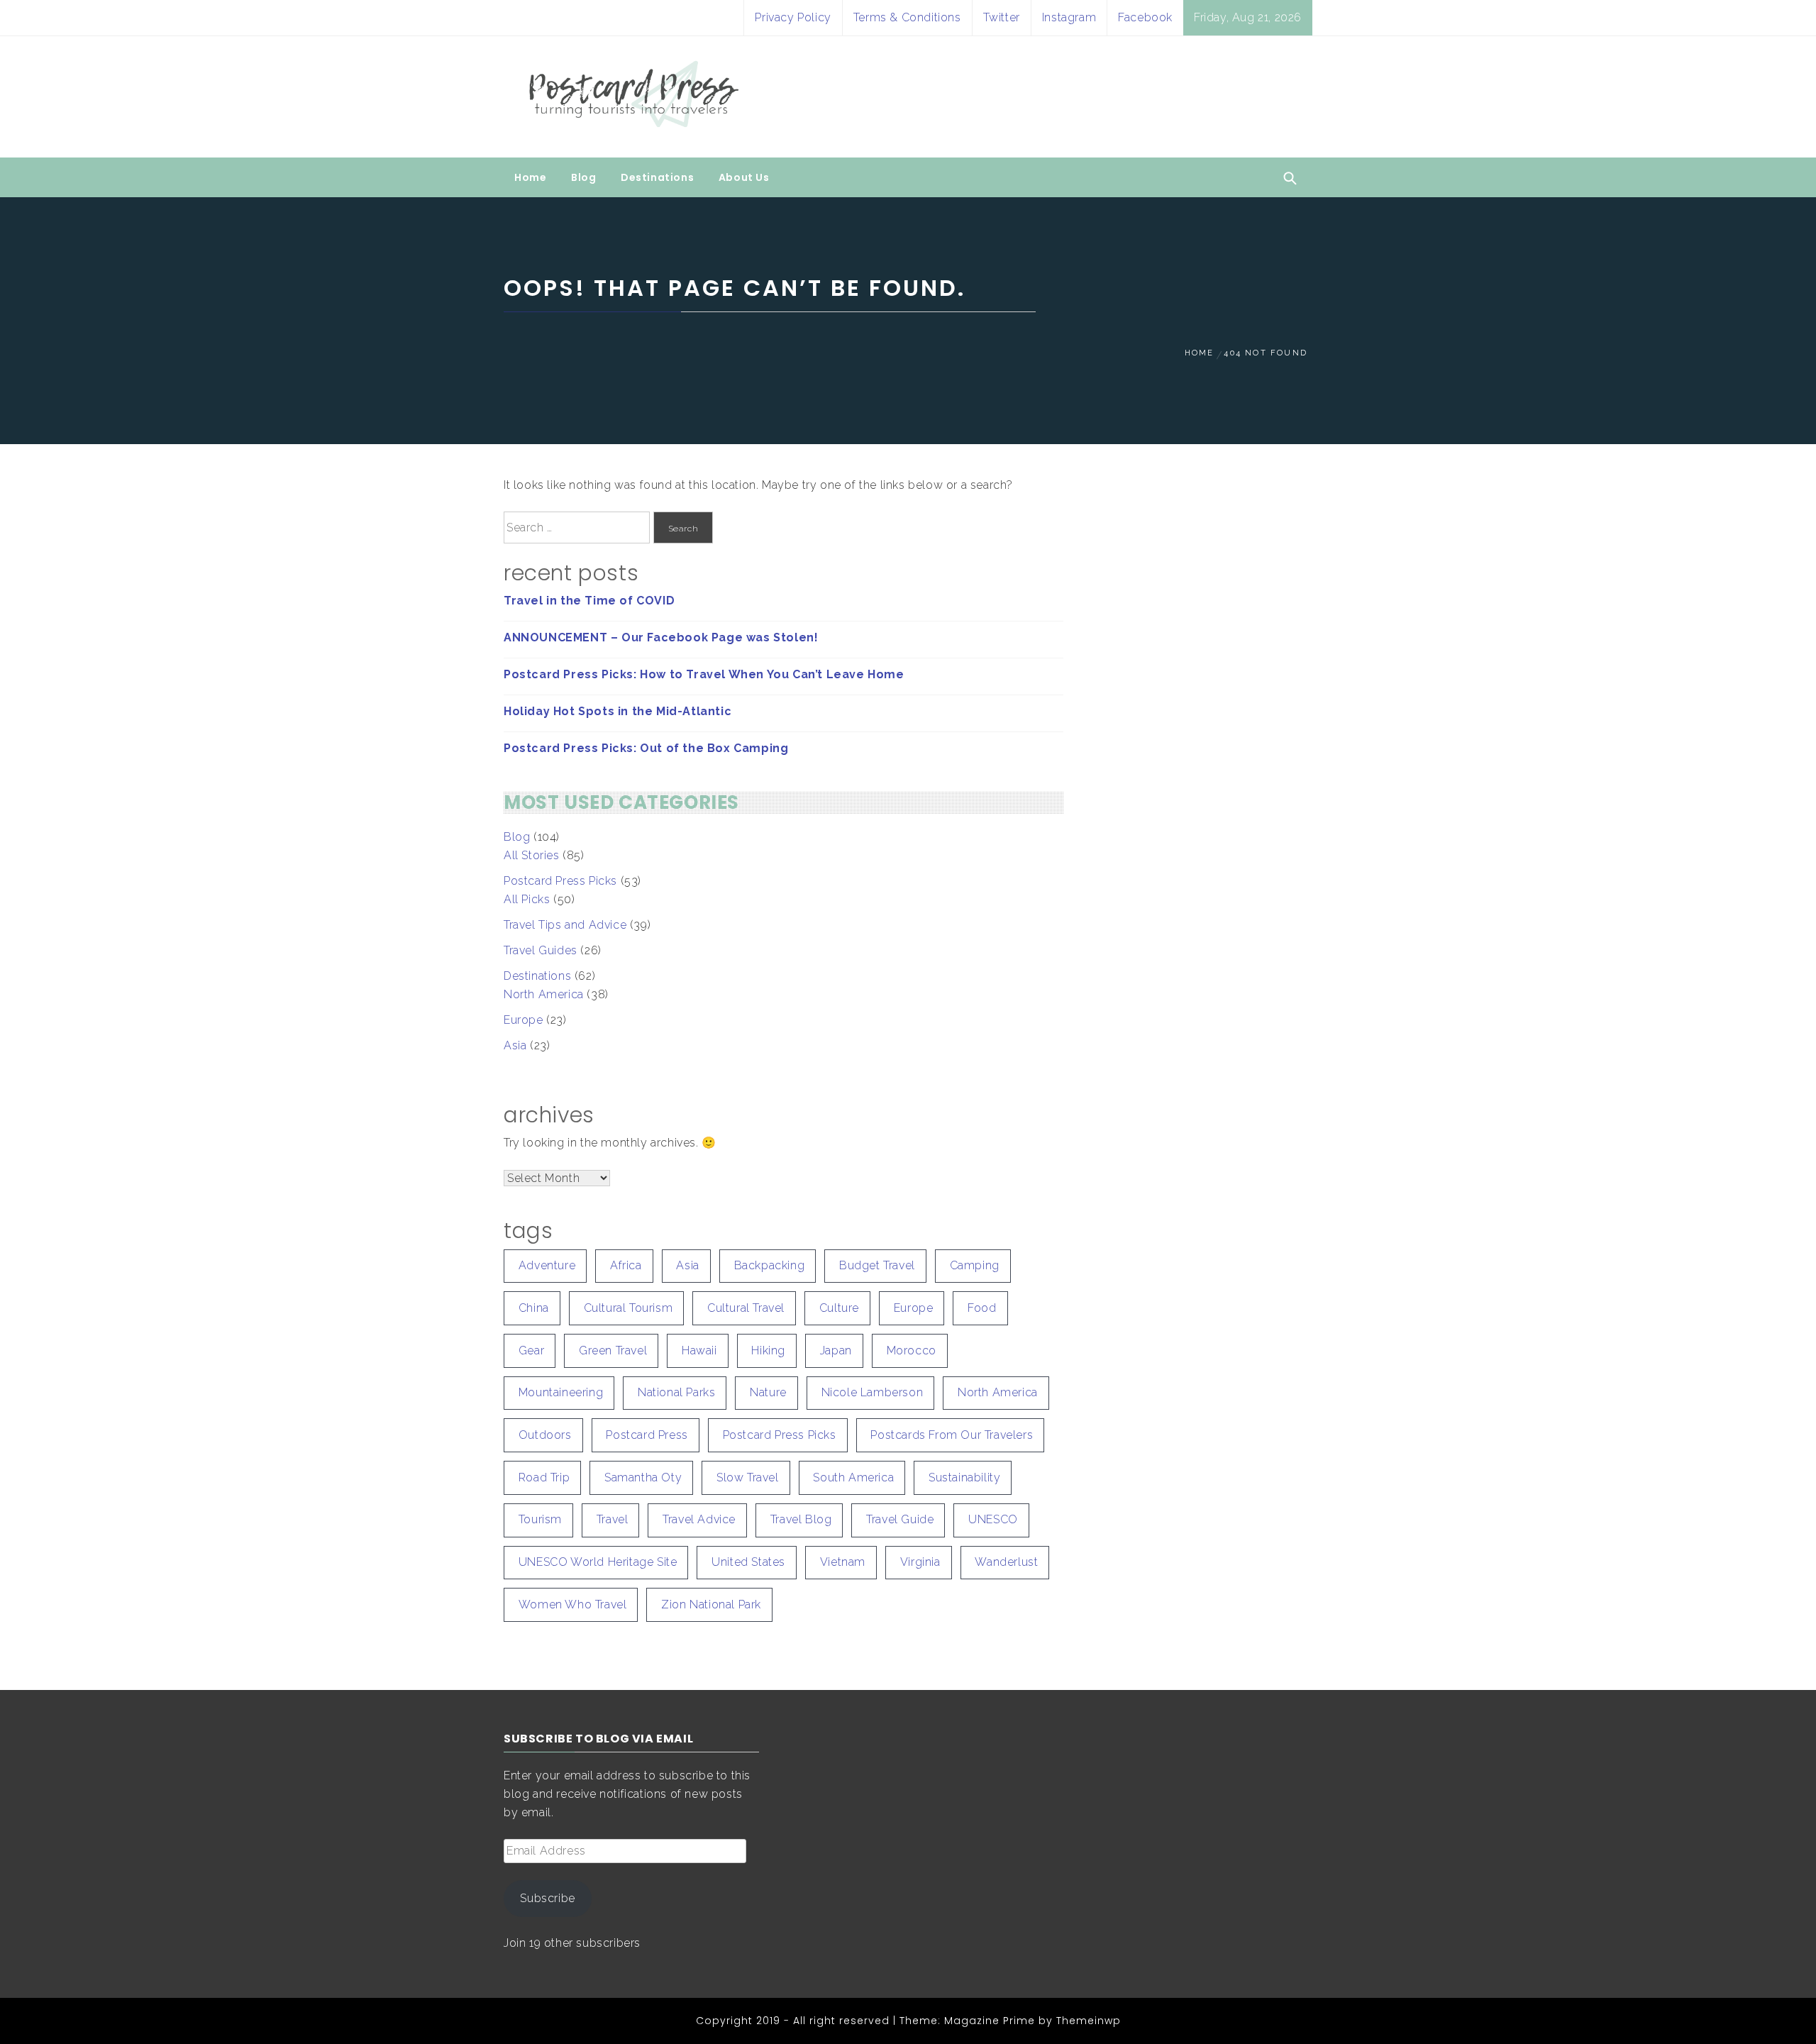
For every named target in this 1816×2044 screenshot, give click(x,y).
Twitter (1002, 17)
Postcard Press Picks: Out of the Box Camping (646, 748)
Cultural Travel (746, 1308)
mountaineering (561, 1392)
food (982, 1308)
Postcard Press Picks (560, 881)
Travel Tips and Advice (565, 925)
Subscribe (547, 1898)
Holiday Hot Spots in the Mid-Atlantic (618, 711)
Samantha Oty (643, 1477)
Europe (524, 1020)
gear (531, 1350)
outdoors (545, 1435)
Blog (583, 177)
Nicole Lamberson (873, 1392)
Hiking (768, 1350)
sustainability (964, 1477)
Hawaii (699, 1350)
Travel (613, 1519)
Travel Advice (699, 1519)
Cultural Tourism (629, 1308)
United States (748, 1562)
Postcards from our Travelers (952, 1435)
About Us (744, 177)
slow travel (748, 1477)
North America (544, 994)
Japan (836, 1350)
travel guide (900, 1519)
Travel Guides (541, 950)
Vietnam (843, 1562)
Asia (515, 1045)
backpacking (770, 1265)
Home (530, 177)
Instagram (1069, 17)
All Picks (527, 899)
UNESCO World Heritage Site (598, 1562)
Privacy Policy (793, 17)
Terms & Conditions (907, 17)
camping (975, 1265)
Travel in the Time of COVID (589, 601)
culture (839, 1308)
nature (768, 1392)
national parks (676, 1392)
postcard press (647, 1435)
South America (853, 1477)
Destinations (657, 177)
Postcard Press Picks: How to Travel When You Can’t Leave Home (704, 674)
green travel (613, 1350)
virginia (920, 1562)
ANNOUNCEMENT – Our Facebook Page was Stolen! (661, 637)
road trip (544, 1477)
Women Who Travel (573, 1604)
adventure (547, 1265)
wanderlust (1006, 1562)
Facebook (1145, 17)
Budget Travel (877, 1265)
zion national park (711, 1604)
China (534, 1308)
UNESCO (993, 1519)
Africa (626, 1265)
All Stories (532, 855)
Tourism (540, 1519)
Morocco (912, 1350)
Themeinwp (1089, 2021)
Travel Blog (801, 1519)
